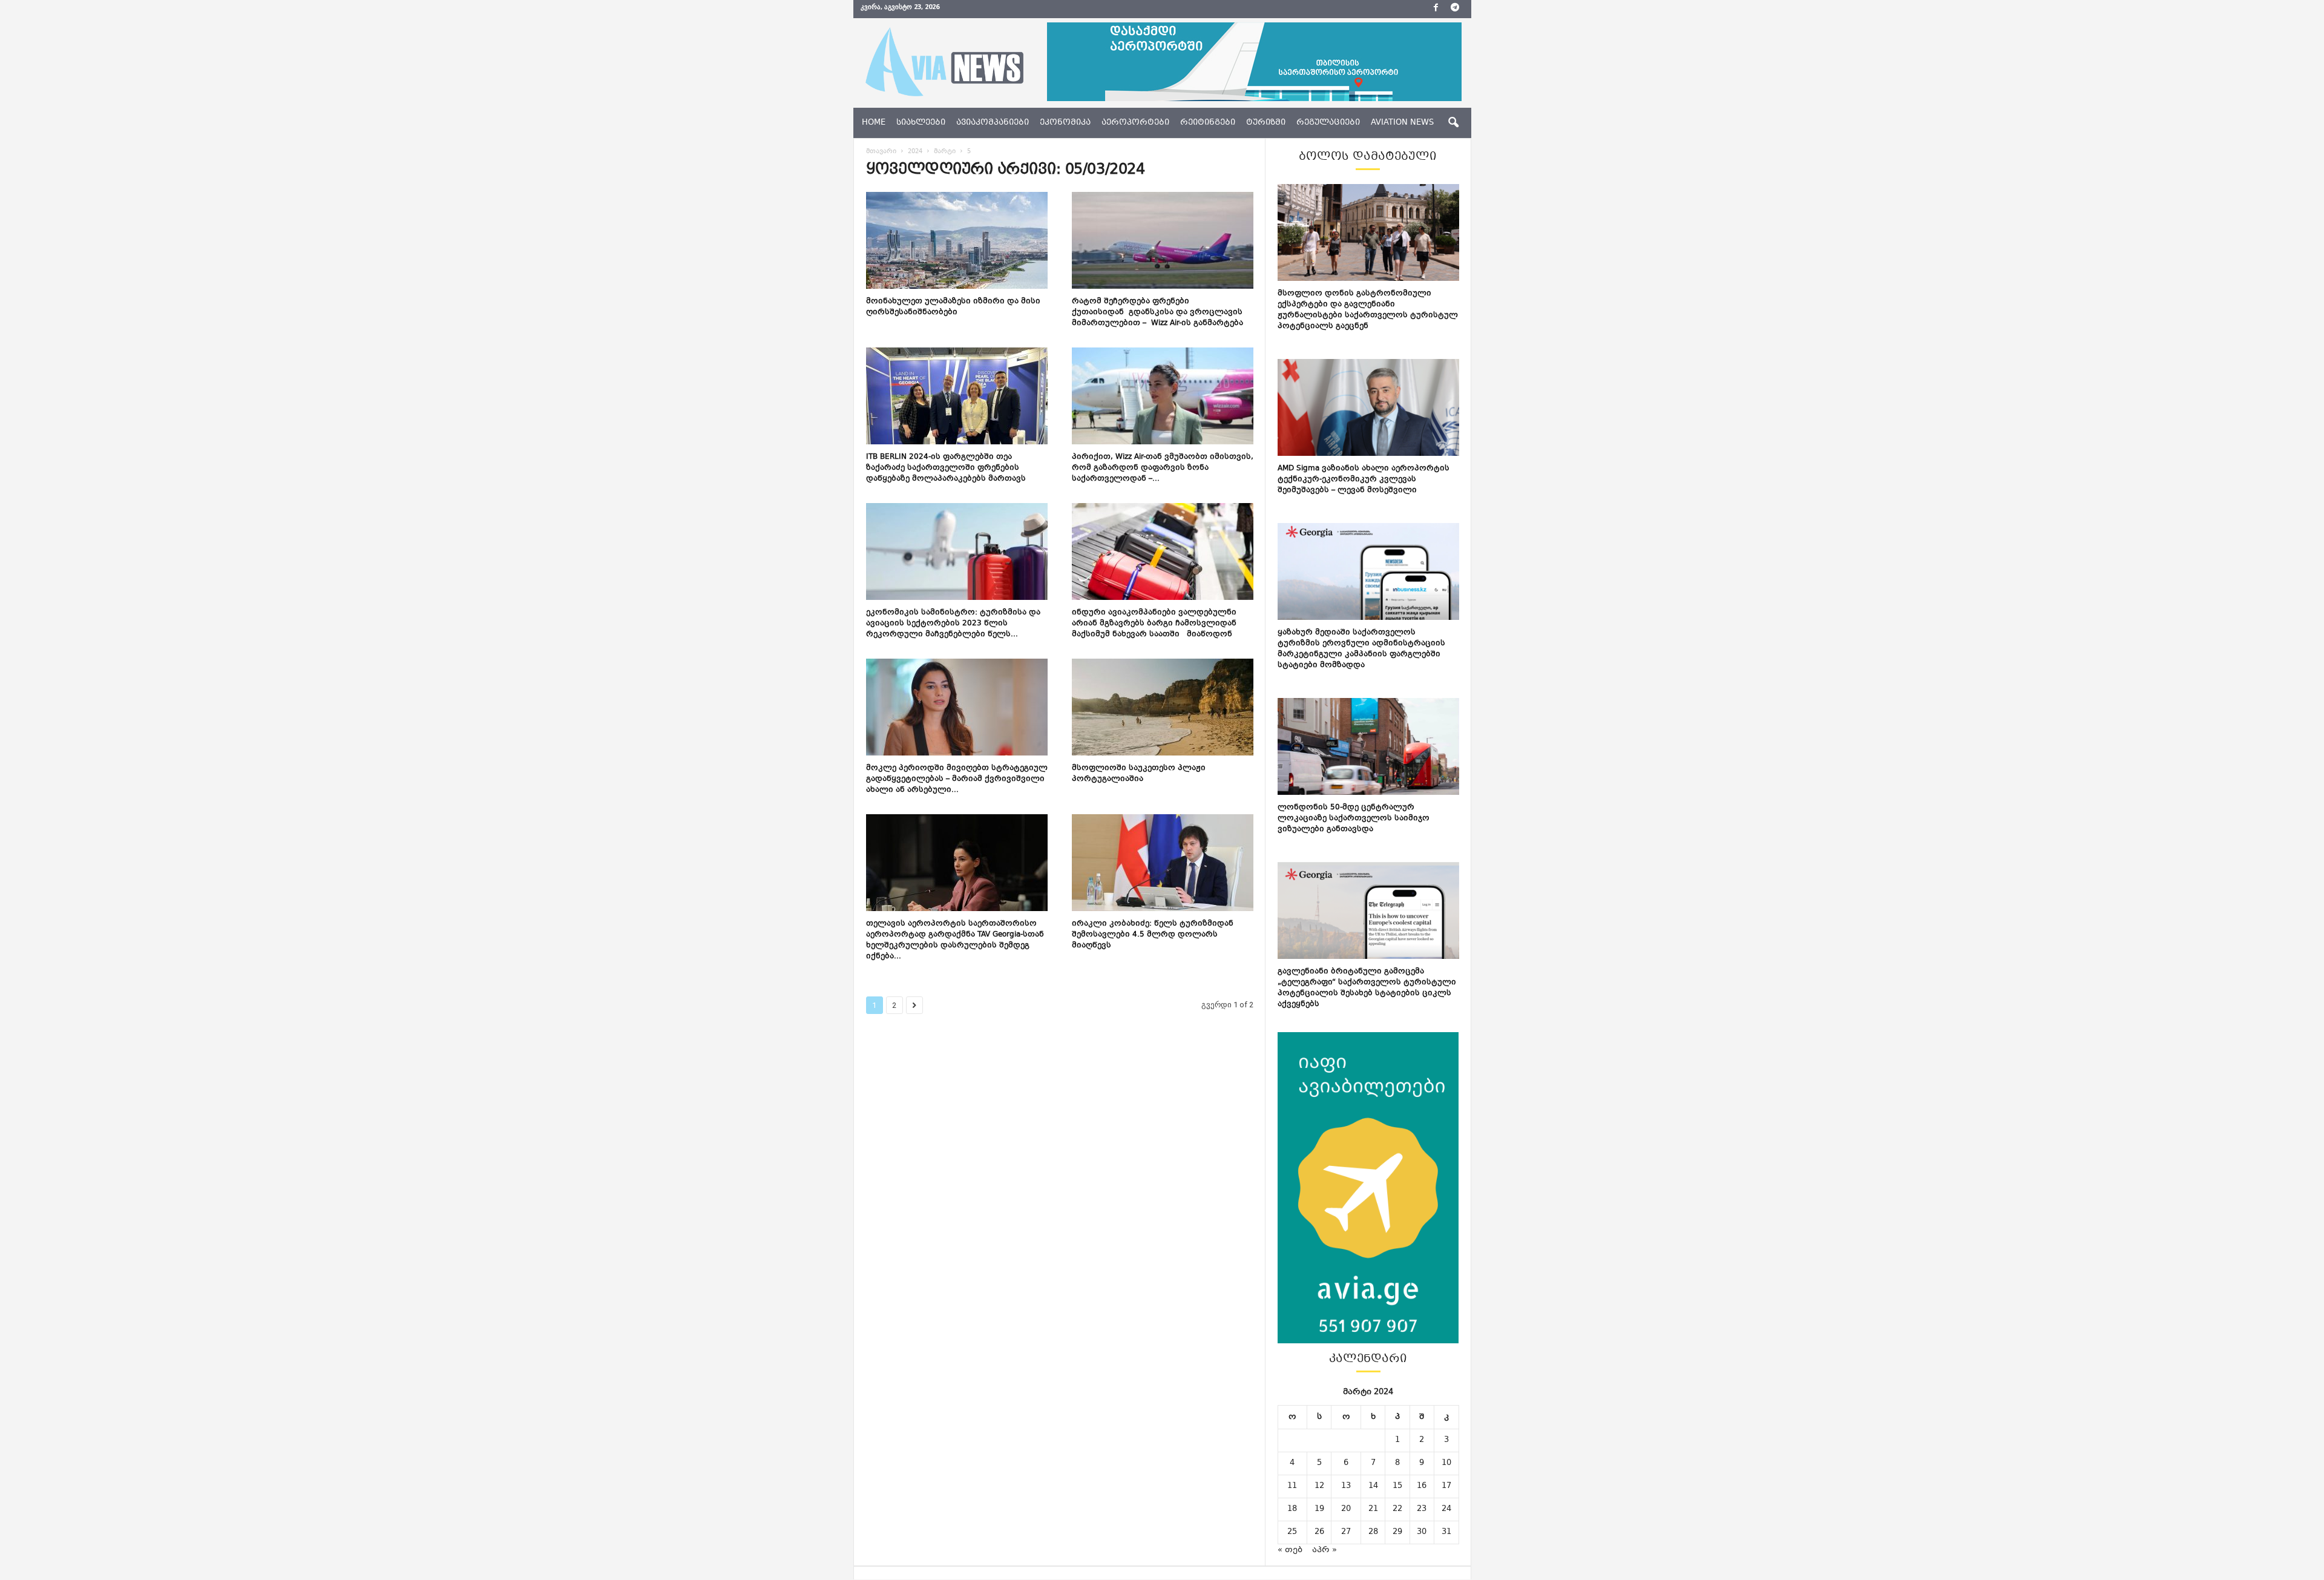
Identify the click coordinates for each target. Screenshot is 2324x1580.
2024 (915, 152)
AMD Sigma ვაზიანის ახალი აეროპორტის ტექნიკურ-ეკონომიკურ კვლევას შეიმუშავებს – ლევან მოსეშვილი (1364, 479)
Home (874, 123)
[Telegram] (1455, 9)
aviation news (1402, 123)
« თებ (1290, 1550)
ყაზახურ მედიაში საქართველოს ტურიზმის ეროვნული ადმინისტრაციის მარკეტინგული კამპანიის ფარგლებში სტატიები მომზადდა (1361, 649)
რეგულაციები (1328, 123)
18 (1292, 1509)
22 (1397, 1509)
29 (1397, 1532)
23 (1422, 1509)
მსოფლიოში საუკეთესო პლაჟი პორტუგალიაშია (1139, 774)
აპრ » (1324, 1550)
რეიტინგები (1208, 123)
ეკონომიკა (1065, 123)
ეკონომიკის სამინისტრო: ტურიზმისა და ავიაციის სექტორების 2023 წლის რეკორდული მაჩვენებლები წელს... (953, 624)
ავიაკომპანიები (993, 123)
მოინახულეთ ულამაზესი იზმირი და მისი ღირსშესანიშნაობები (953, 307)
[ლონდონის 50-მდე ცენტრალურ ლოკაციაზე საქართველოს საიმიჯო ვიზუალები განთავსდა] (1368, 746)
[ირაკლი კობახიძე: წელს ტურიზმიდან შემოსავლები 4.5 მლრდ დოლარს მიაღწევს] (1163, 863)
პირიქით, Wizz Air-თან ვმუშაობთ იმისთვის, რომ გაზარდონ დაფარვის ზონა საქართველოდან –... (1163, 468)
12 (1319, 1486)
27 (1346, 1532)
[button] (1453, 123)
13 (1346, 1486)
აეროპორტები (1135, 123)
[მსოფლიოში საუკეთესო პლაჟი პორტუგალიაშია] (1163, 707)
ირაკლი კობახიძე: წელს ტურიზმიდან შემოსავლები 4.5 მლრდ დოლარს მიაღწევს (1153, 935)
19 (1319, 1509)
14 (1373, 1486)
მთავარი (881, 152)
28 (1373, 1532)
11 (1292, 1486)
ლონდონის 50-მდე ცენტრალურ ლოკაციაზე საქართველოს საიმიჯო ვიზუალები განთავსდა (1354, 818)
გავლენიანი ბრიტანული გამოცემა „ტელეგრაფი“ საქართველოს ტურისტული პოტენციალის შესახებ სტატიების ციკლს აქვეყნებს (1367, 988)
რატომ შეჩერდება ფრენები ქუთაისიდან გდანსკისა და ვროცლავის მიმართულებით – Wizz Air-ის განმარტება (1157, 312)
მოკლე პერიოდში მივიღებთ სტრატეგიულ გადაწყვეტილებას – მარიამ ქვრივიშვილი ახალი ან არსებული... (957, 779)
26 (1319, 1532)
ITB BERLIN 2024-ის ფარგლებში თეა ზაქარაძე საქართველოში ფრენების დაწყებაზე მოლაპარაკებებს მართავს (946, 468)
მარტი (945, 152)
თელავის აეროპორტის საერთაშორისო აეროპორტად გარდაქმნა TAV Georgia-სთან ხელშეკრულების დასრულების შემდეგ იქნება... (955, 940)
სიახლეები (921, 123)
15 (1397, 1486)
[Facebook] (1436, 9)
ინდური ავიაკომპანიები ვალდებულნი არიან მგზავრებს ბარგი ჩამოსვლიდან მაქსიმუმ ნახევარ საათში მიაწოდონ (1154, 624)
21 (1373, 1509)
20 (1346, 1509)
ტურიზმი (1266, 123)
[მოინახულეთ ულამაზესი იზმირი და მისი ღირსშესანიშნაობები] (957, 240)
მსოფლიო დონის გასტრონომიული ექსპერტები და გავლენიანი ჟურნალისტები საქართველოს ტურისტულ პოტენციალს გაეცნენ (1368, 310)
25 (1292, 1532)
